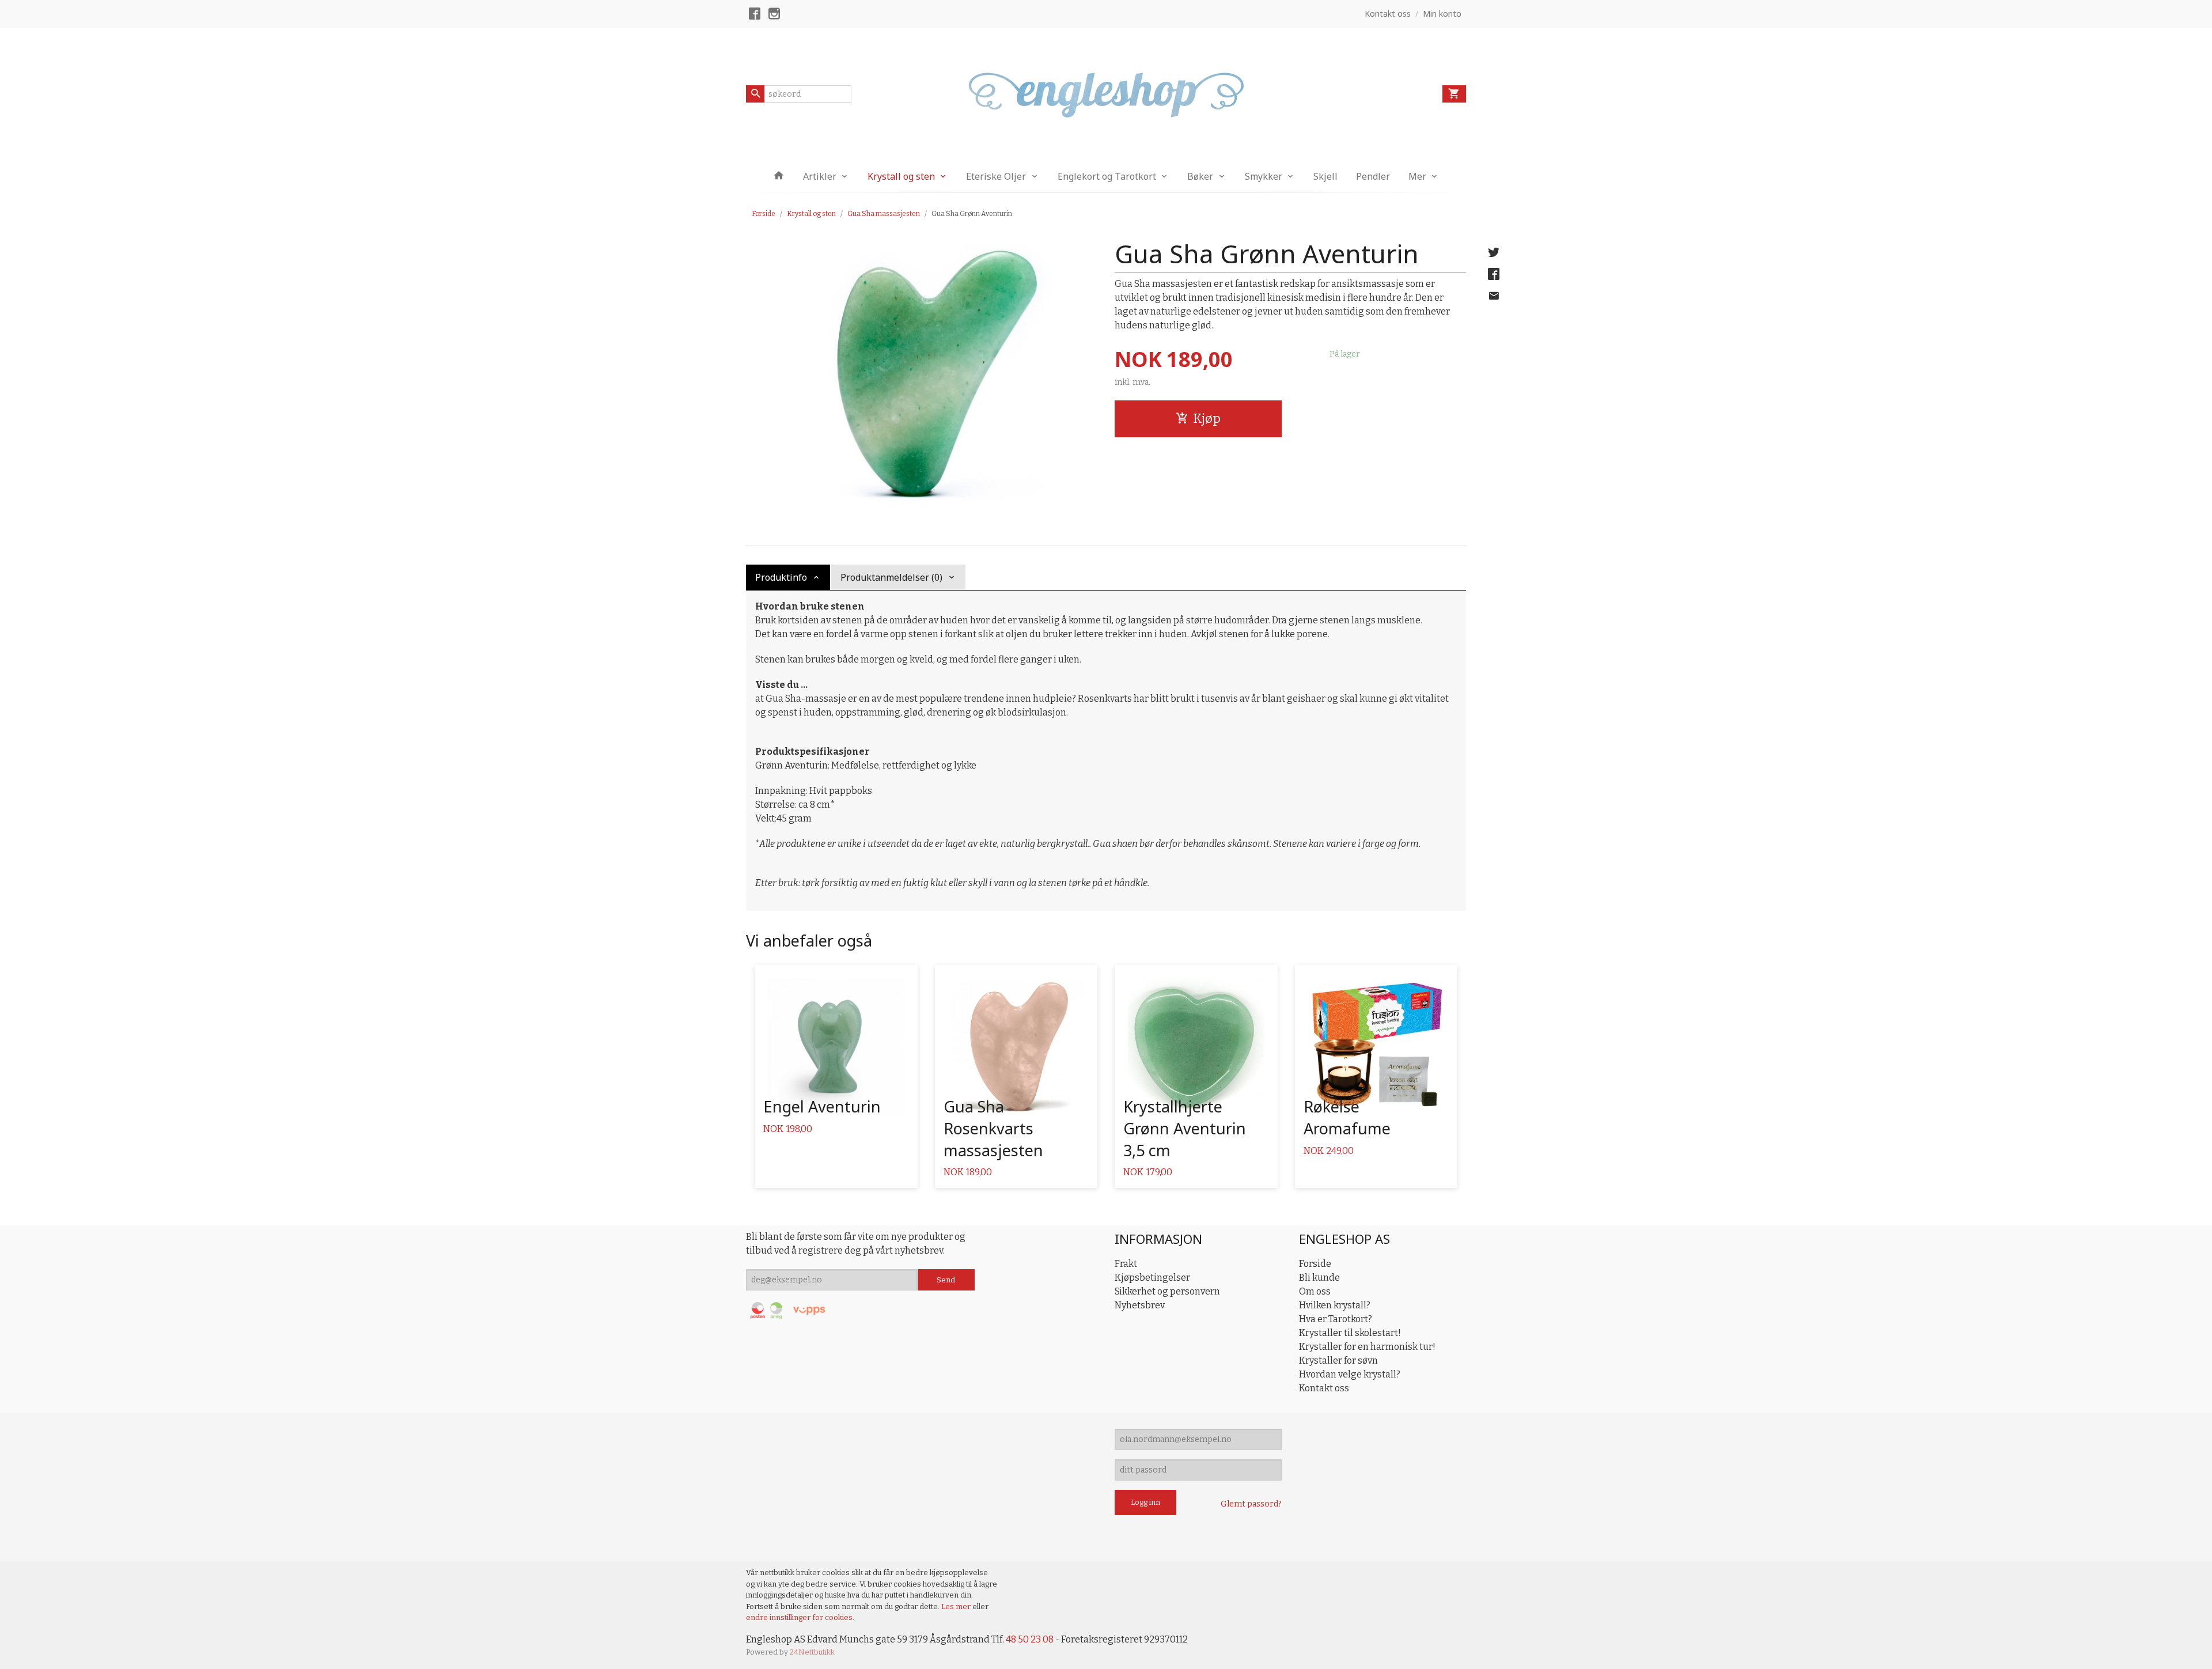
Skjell (1325, 176)
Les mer (957, 1606)
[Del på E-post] (1494, 296)
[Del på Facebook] (1494, 274)
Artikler (820, 176)
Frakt (1126, 1264)
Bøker (1200, 176)
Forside (764, 214)
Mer (1417, 176)
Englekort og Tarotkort (1107, 176)
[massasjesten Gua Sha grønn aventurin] (922, 373)
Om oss (1315, 1291)
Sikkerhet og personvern (1167, 1291)
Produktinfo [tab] (781, 577)
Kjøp (1207, 419)
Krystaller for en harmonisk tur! (1367, 1347)
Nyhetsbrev (1140, 1305)
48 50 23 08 (1030, 1639)
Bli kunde (1319, 1278)
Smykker (1264, 176)
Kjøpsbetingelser (1152, 1278)
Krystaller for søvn (1338, 1360)
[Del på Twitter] (1494, 252)
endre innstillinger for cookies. (800, 1617)
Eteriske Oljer (996, 176)
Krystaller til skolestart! (1350, 1333)
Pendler (1373, 176)
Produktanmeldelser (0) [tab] (891, 577)
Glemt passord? (1251, 1504)
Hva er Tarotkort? (1336, 1319)
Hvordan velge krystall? (1350, 1374)
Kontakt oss (1324, 1388)
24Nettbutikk (812, 1652)
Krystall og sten (901, 176)
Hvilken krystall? (1335, 1305)
